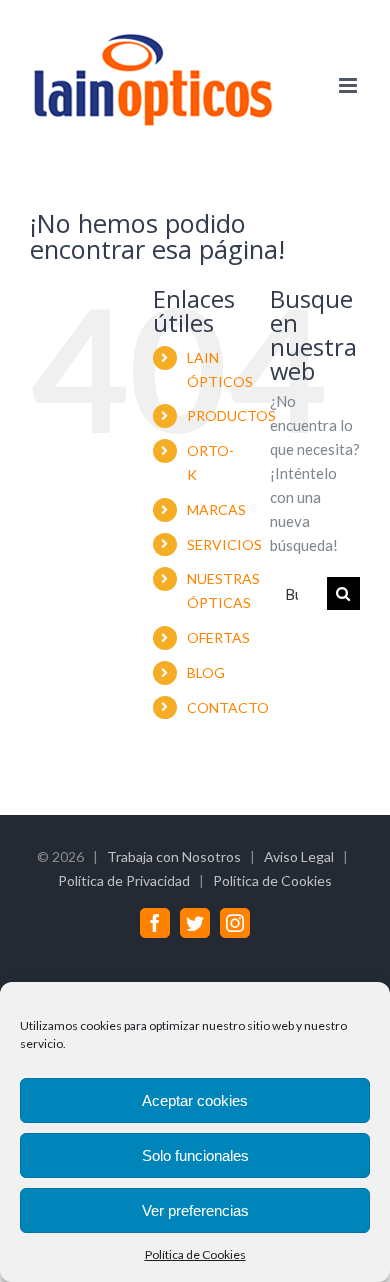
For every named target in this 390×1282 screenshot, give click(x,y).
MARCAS (216, 509)
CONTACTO (228, 707)
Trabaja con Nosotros (174, 856)
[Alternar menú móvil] (349, 85)
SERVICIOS (224, 544)
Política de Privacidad (124, 880)
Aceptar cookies (195, 1100)
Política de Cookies (195, 1254)
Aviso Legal (299, 856)
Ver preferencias (195, 1210)
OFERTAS (218, 637)
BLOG (206, 672)
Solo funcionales (195, 1155)
